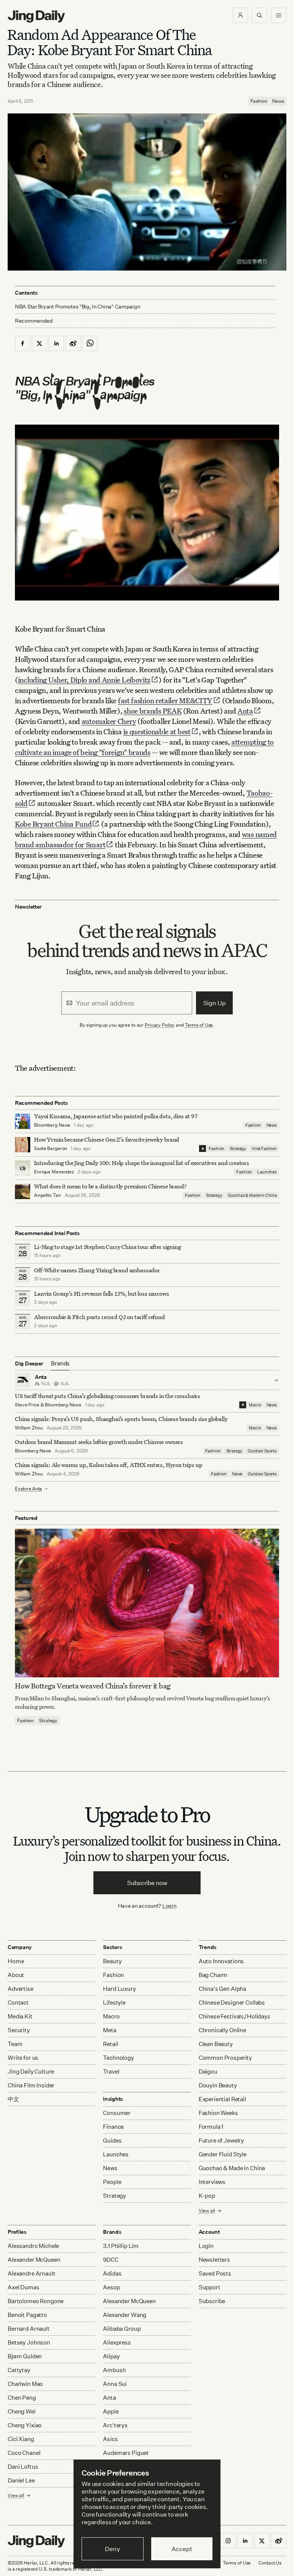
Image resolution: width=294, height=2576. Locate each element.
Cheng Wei (22, 2411)
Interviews (212, 2182)
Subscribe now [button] (147, 1883)
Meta (109, 2030)
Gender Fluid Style (223, 2154)
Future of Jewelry (221, 2140)
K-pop (207, 2196)
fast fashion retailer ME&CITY (165, 700)
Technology (118, 2058)
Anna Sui (115, 2384)
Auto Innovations (221, 1961)
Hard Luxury (119, 1989)
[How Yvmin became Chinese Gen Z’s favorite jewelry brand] (23, 1145)
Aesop (111, 2287)
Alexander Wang (125, 2315)
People (112, 2182)
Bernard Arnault (29, 2329)
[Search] (260, 15)
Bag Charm (213, 1975)
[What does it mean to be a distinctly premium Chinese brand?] (23, 1191)
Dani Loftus (23, 2467)
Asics (110, 2439)
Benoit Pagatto (27, 2315)
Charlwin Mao (25, 2384)
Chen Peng (22, 2398)
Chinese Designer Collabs (232, 2003)
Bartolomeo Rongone (36, 2301)
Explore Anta (29, 1489)
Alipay (111, 2356)
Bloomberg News (52, 1125)
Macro (255, 1405)
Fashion (259, 101)
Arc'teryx (115, 2425)
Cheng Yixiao (25, 2425)
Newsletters (214, 2260)
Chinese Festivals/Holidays (234, 2016)
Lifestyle (114, 2003)
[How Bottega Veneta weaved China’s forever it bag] (147, 1603)
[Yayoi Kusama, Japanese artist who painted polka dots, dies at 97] (23, 1121)
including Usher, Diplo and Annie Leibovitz (84, 680)
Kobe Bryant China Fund (53, 824)
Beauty (112, 1961)
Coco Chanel (24, 2453)
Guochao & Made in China (252, 1195)
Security (19, 2030)
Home (16, 1961)
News (278, 101)
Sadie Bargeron (51, 1148)
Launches (267, 1172)
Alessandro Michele (33, 2246)
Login (169, 1906)
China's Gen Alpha (222, 1989)
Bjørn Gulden (25, 2356)
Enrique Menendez (54, 1172)
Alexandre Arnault (31, 2273)
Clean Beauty (216, 2044)
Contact (18, 2003)
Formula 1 (211, 2127)
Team (15, 2044)
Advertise (20, 1989)
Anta (245, 711)
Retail (110, 2044)
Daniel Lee (21, 2480)
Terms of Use (199, 1025)
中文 (13, 2099)
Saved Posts (215, 2273)
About (16, 1975)
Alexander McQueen (34, 2260)
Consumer (117, 2113)
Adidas (112, 2273)
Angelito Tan (47, 1195)
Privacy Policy (160, 1025)
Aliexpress (117, 2342)
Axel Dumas (24, 2287)
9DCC (110, 2260)
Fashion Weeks (218, 2113)
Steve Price (27, 1405)
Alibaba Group (122, 2329)
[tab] (60, 1363)
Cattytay (19, 2370)
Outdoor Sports (262, 1451)
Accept (182, 2549)
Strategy (238, 1149)
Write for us (23, 2058)
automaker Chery (109, 721)
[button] (240, 15)
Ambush (114, 2370)
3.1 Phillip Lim (121, 2246)
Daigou (208, 2071)
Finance (113, 2127)
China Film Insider (31, 2085)
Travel (111, 2071)
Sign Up (215, 1003)
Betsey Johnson (29, 2342)
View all (207, 2211)
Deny (112, 2549)
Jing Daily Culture (31, 2071)
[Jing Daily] (36, 16)
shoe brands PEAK (153, 711)
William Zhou (29, 1428)
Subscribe (212, 2301)
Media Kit (20, 2016)
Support (210, 2287)
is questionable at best (157, 731)
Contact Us (270, 2563)
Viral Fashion (264, 1149)
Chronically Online (222, 2030)
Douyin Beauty (218, 2085)
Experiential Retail (222, 2099)
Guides (112, 2140)
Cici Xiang (21, 2439)
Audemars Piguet (126, 2453)
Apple (111, 2411)
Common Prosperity (225, 2058)
